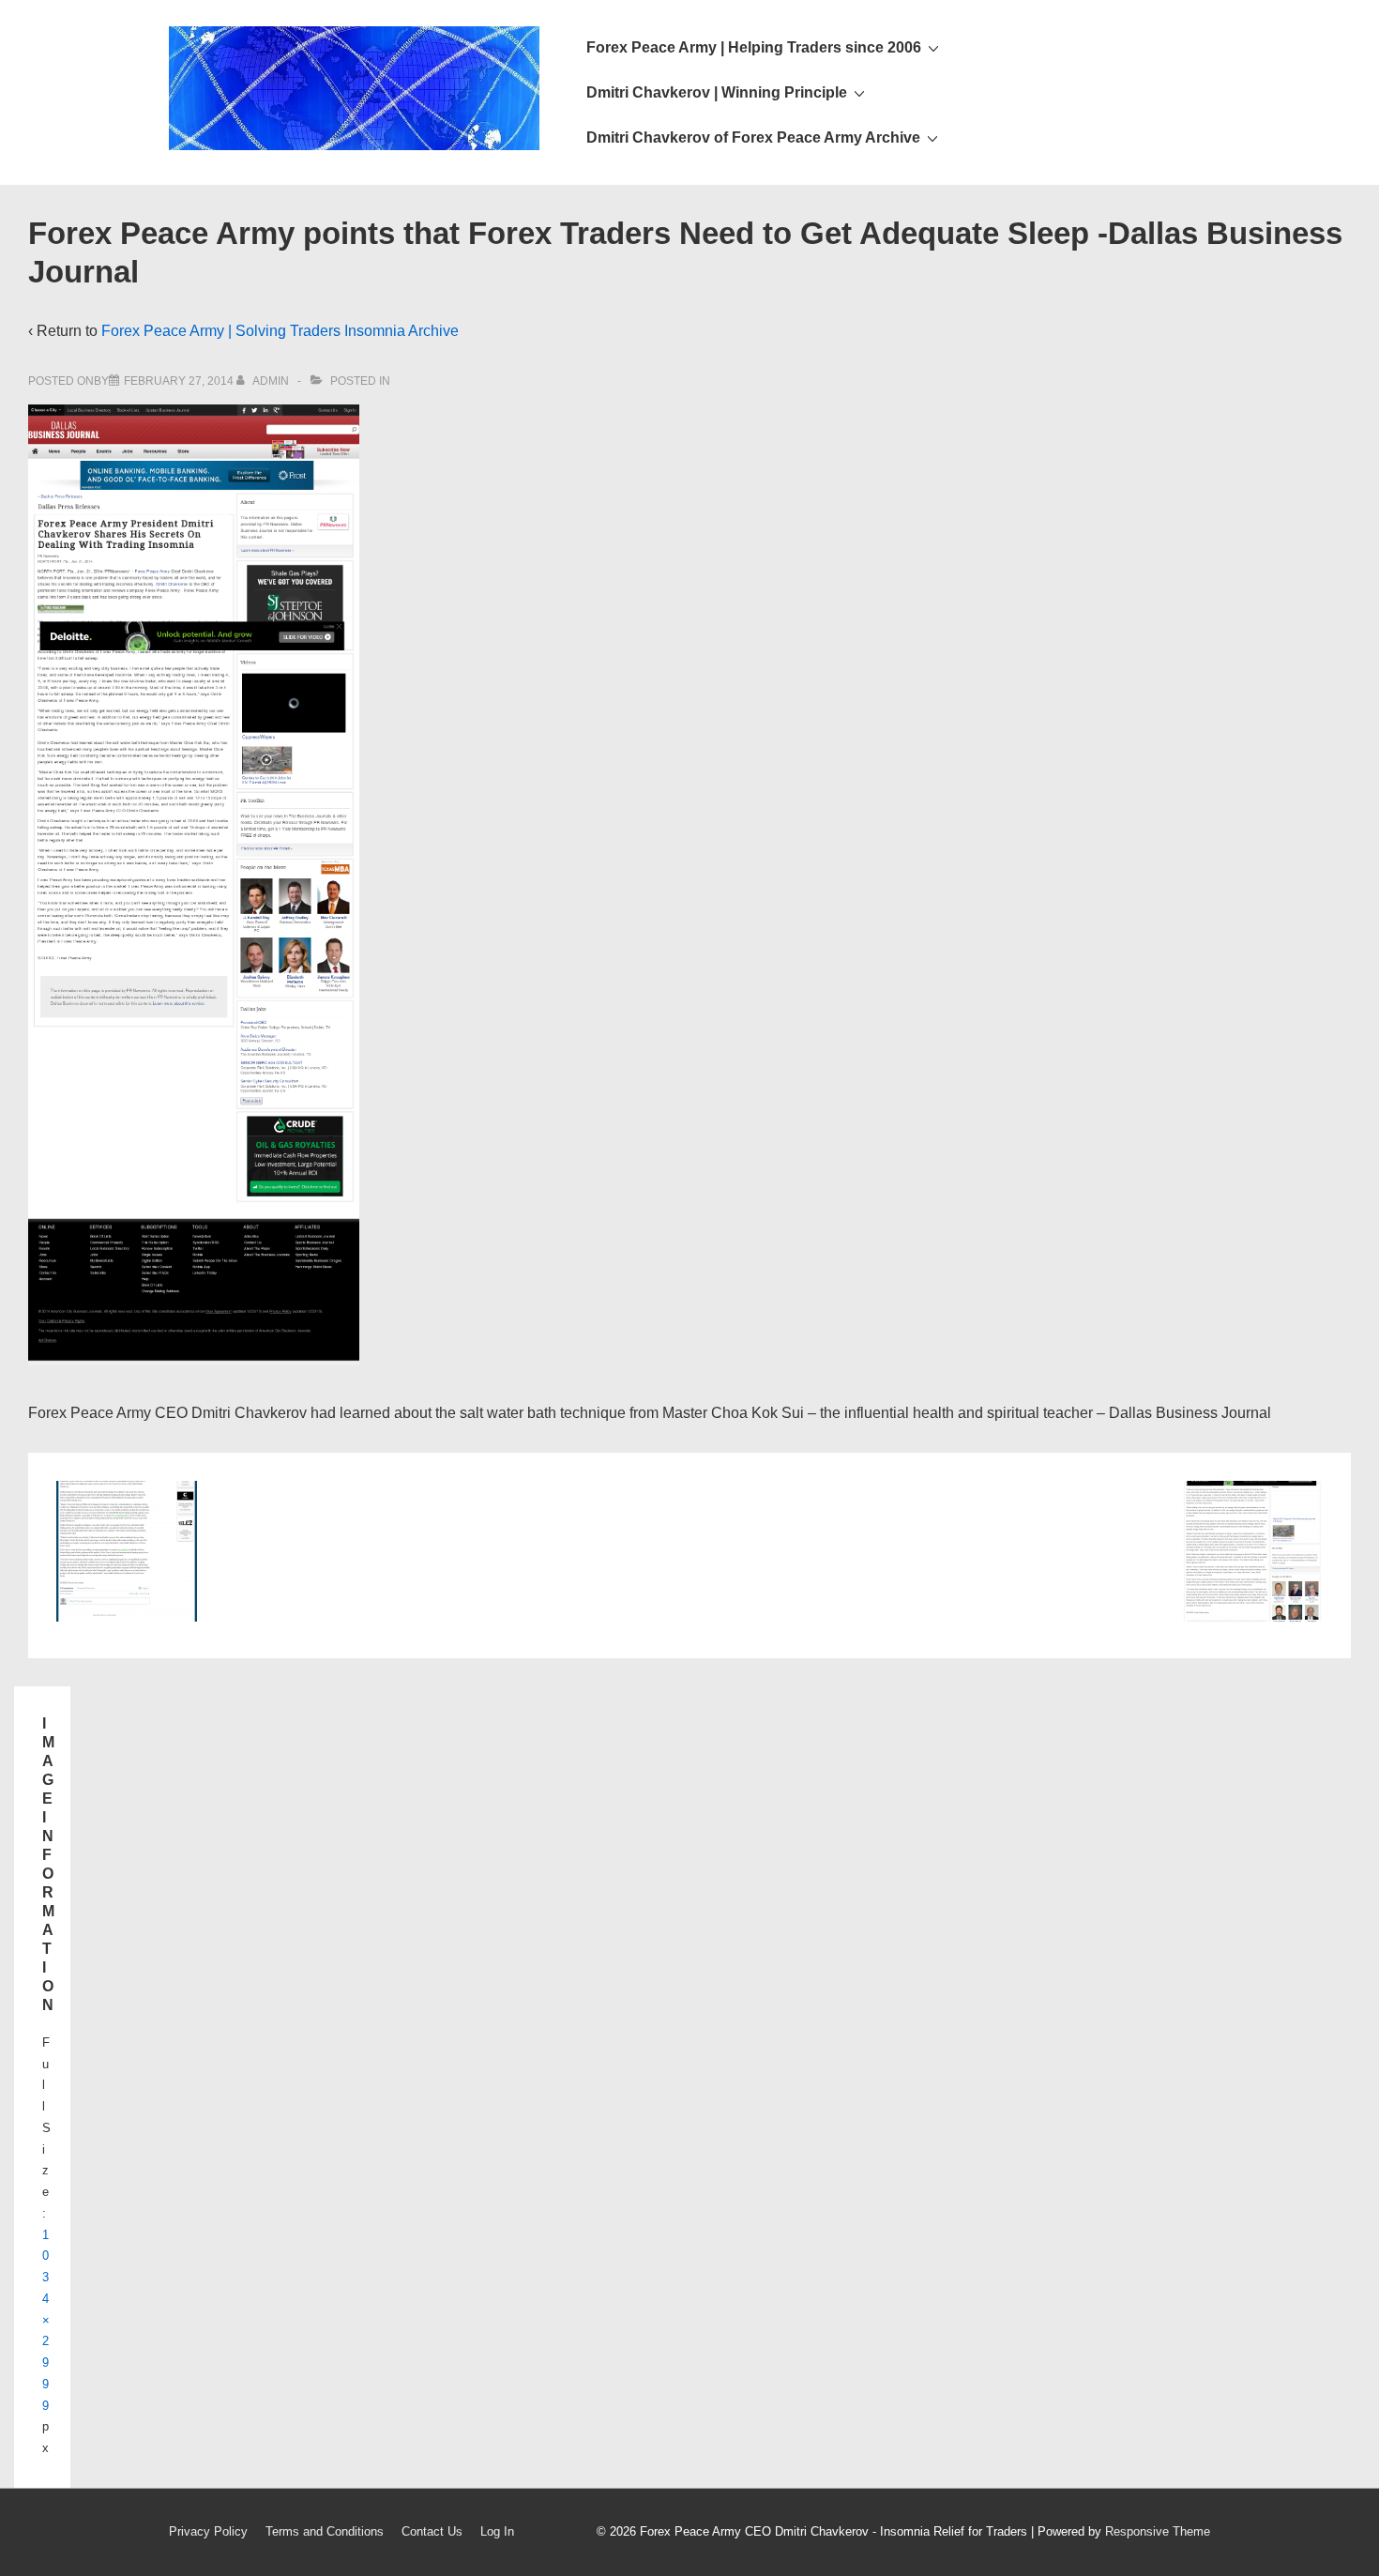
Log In (497, 2531)
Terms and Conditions (325, 2531)
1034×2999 (46, 2320)
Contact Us (432, 2531)
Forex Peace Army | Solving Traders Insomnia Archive (280, 331)
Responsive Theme (1158, 2531)
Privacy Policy (208, 2531)
